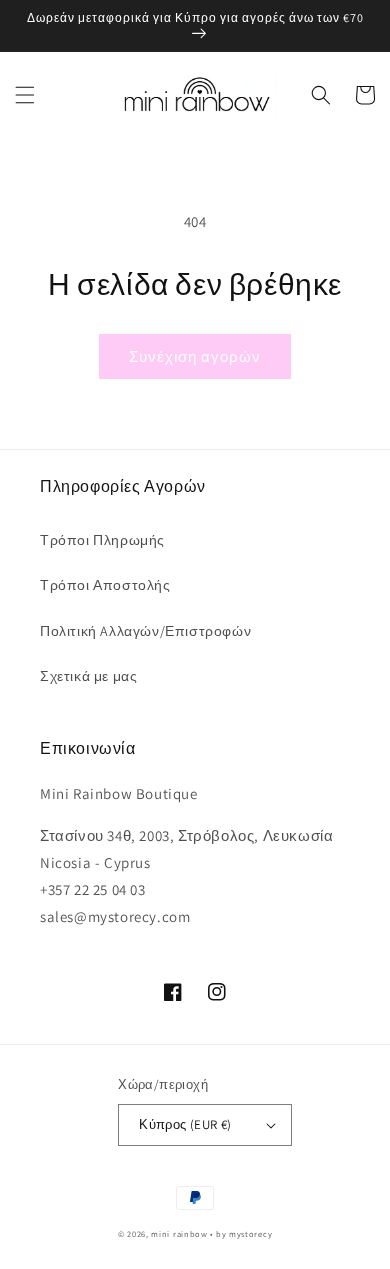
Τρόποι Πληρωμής (102, 540)
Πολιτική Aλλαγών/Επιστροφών (145, 631)
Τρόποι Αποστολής (105, 585)
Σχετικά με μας (88, 676)
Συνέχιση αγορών (195, 356)
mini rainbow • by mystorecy (211, 1233)
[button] (25, 95)
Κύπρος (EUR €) (185, 1124)
